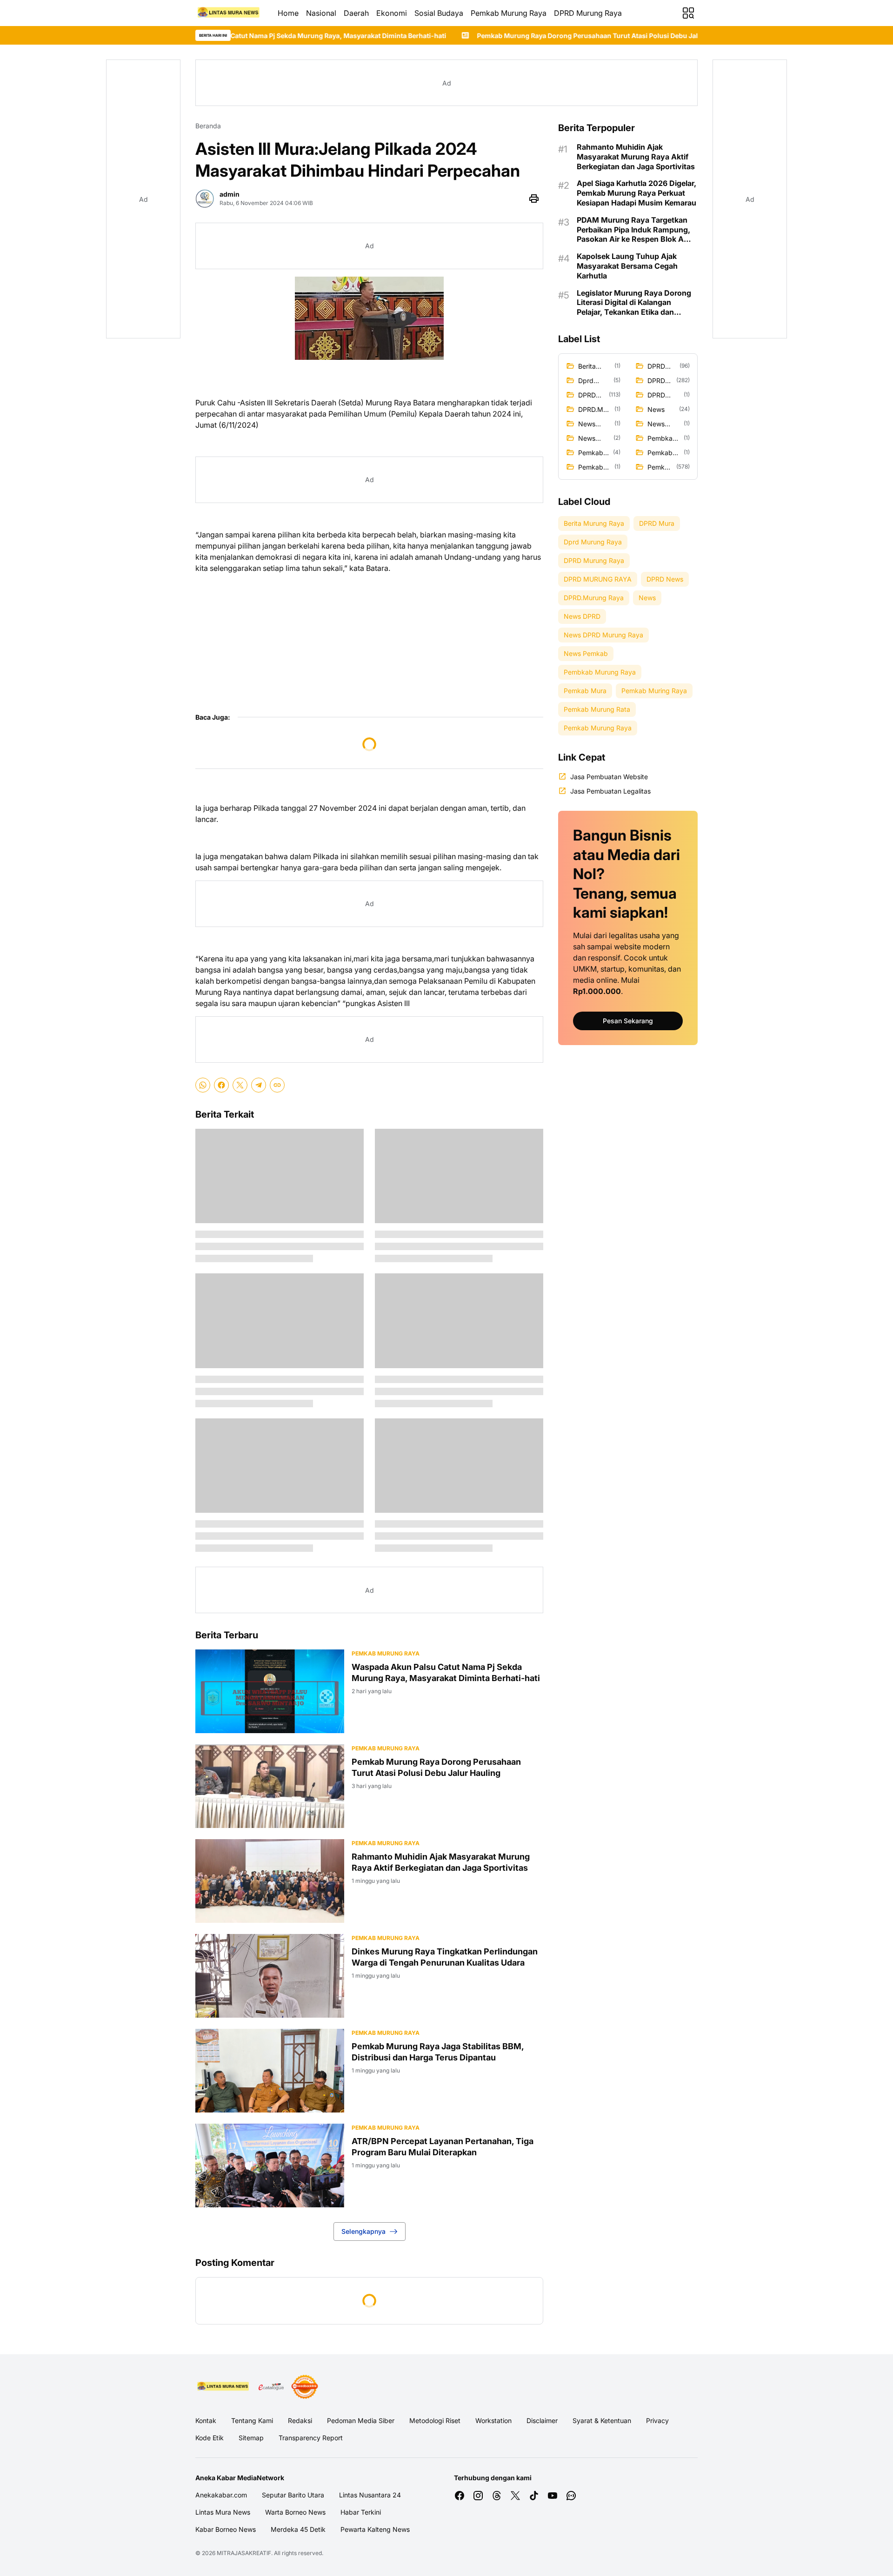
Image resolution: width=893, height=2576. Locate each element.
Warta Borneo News (295, 2512)
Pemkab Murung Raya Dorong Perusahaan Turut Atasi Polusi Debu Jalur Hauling (451, 36)
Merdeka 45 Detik (298, 2529)
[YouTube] (553, 2496)
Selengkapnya (363, 2231)
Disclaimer (542, 2420)
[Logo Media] (223, 2387)
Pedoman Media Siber (361, 2420)
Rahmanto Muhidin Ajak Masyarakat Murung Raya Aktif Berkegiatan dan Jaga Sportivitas (441, 1862)
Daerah (356, 13)
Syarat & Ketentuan (602, 2420)
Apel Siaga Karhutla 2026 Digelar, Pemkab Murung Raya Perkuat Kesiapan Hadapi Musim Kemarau (636, 193)
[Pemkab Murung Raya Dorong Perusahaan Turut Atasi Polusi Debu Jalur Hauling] (270, 1786)
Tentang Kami (252, 2420)
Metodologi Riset (435, 2420)
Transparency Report (311, 2438)
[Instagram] (478, 2496)
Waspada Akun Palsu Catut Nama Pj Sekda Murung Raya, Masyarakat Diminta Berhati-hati (446, 1672)
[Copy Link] (277, 1085)
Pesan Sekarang (628, 1021)
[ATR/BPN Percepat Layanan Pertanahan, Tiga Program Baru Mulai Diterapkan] (270, 2165)
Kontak (206, 2420)
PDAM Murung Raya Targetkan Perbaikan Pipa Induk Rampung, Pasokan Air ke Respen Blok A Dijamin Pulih (633, 230)
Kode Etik (210, 2438)
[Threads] (497, 2496)
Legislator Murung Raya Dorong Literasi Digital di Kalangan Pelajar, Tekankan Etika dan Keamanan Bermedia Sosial (634, 303)
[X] (240, 1085)
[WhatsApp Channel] (571, 2496)
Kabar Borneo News (226, 2529)
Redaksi (300, 2420)
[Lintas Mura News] (229, 13)
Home (288, 13)
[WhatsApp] (203, 1085)
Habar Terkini (361, 2512)
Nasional (321, 13)
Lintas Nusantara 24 (370, 2495)
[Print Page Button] (534, 199)
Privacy (657, 2420)
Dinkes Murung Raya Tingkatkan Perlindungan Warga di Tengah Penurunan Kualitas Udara (445, 1957)
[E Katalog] (271, 2387)
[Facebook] (221, 1085)
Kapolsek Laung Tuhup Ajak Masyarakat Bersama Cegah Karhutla (627, 266)
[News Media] (305, 2387)
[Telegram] (259, 1085)
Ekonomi (392, 13)
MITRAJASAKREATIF (244, 2553)
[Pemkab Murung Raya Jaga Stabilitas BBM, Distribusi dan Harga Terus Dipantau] (270, 2071)
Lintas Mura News (223, 2512)
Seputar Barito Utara (293, 2495)
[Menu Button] (688, 13)
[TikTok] (534, 2496)
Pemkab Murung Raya (509, 13)
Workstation (493, 2420)
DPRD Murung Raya (588, 13)
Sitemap (251, 2438)
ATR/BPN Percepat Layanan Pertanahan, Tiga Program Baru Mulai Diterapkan (443, 2146)
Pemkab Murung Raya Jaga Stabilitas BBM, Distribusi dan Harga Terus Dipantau (438, 2052)
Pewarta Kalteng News (375, 2529)
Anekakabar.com (221, 2495)
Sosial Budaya (439, 13)
